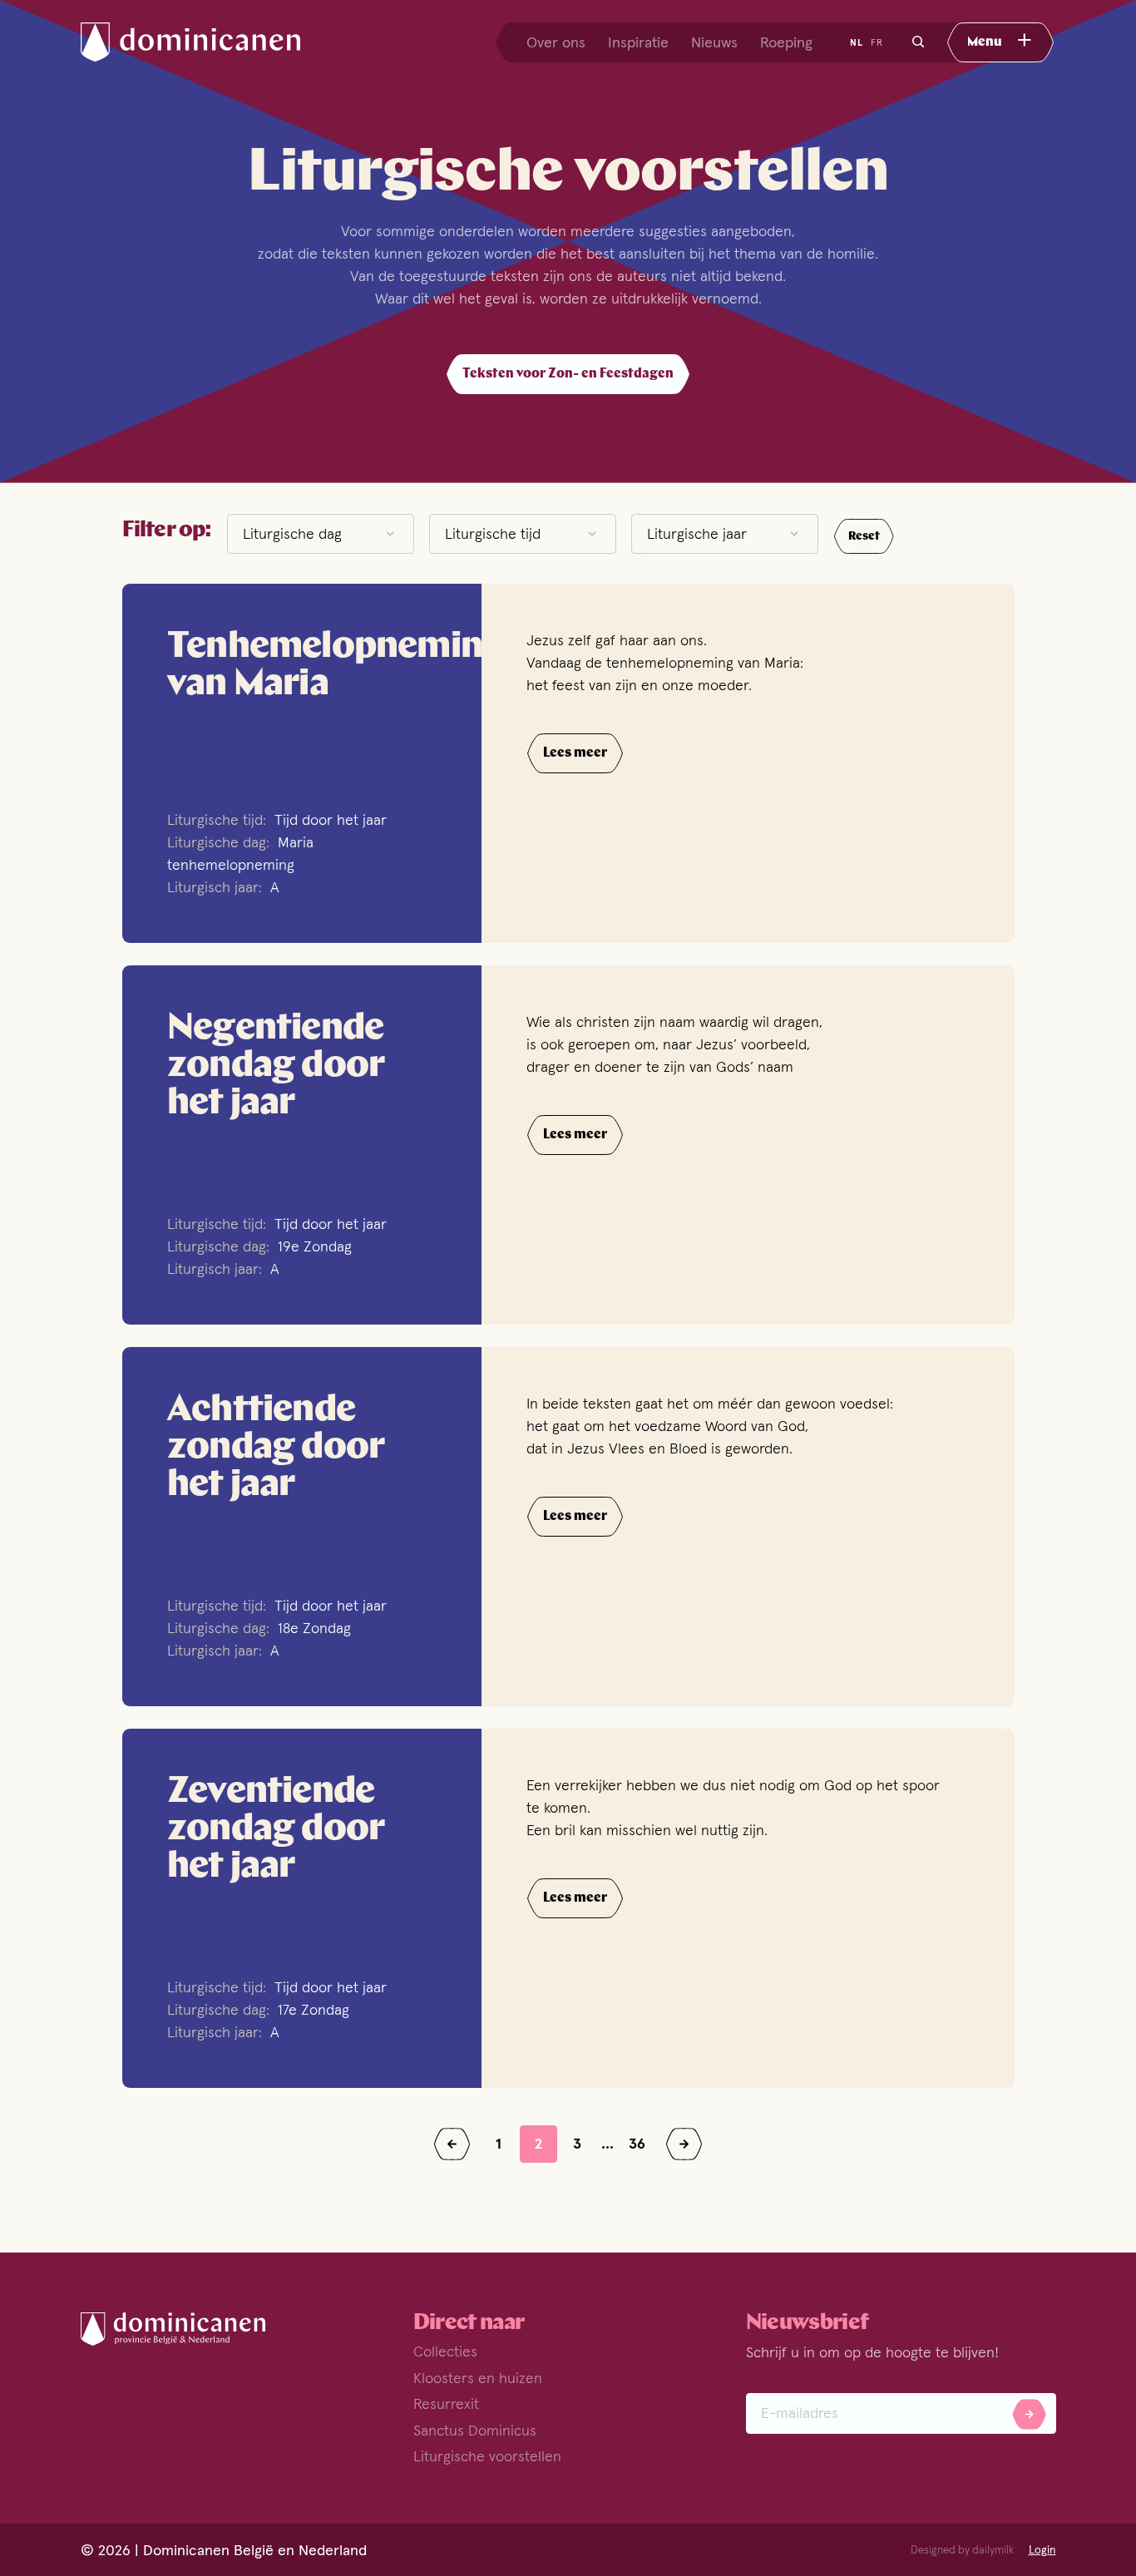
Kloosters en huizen (478, 2378)
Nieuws (714, 42)
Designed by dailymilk (962, 2550)
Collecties (445, 2351)
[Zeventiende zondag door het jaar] (302, 1908)
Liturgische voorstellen (487, 2456)
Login (1042, 2550)
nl (857, 42)
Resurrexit (446, 2403)
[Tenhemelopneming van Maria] (302, 763)
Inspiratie (638, 42)
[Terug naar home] (205, 42)
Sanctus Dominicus (475, 2430)
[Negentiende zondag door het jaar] (302, 1145)
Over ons (556, 42)
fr (877, 42)
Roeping (786, 42)
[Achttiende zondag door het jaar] (302, 1527)
